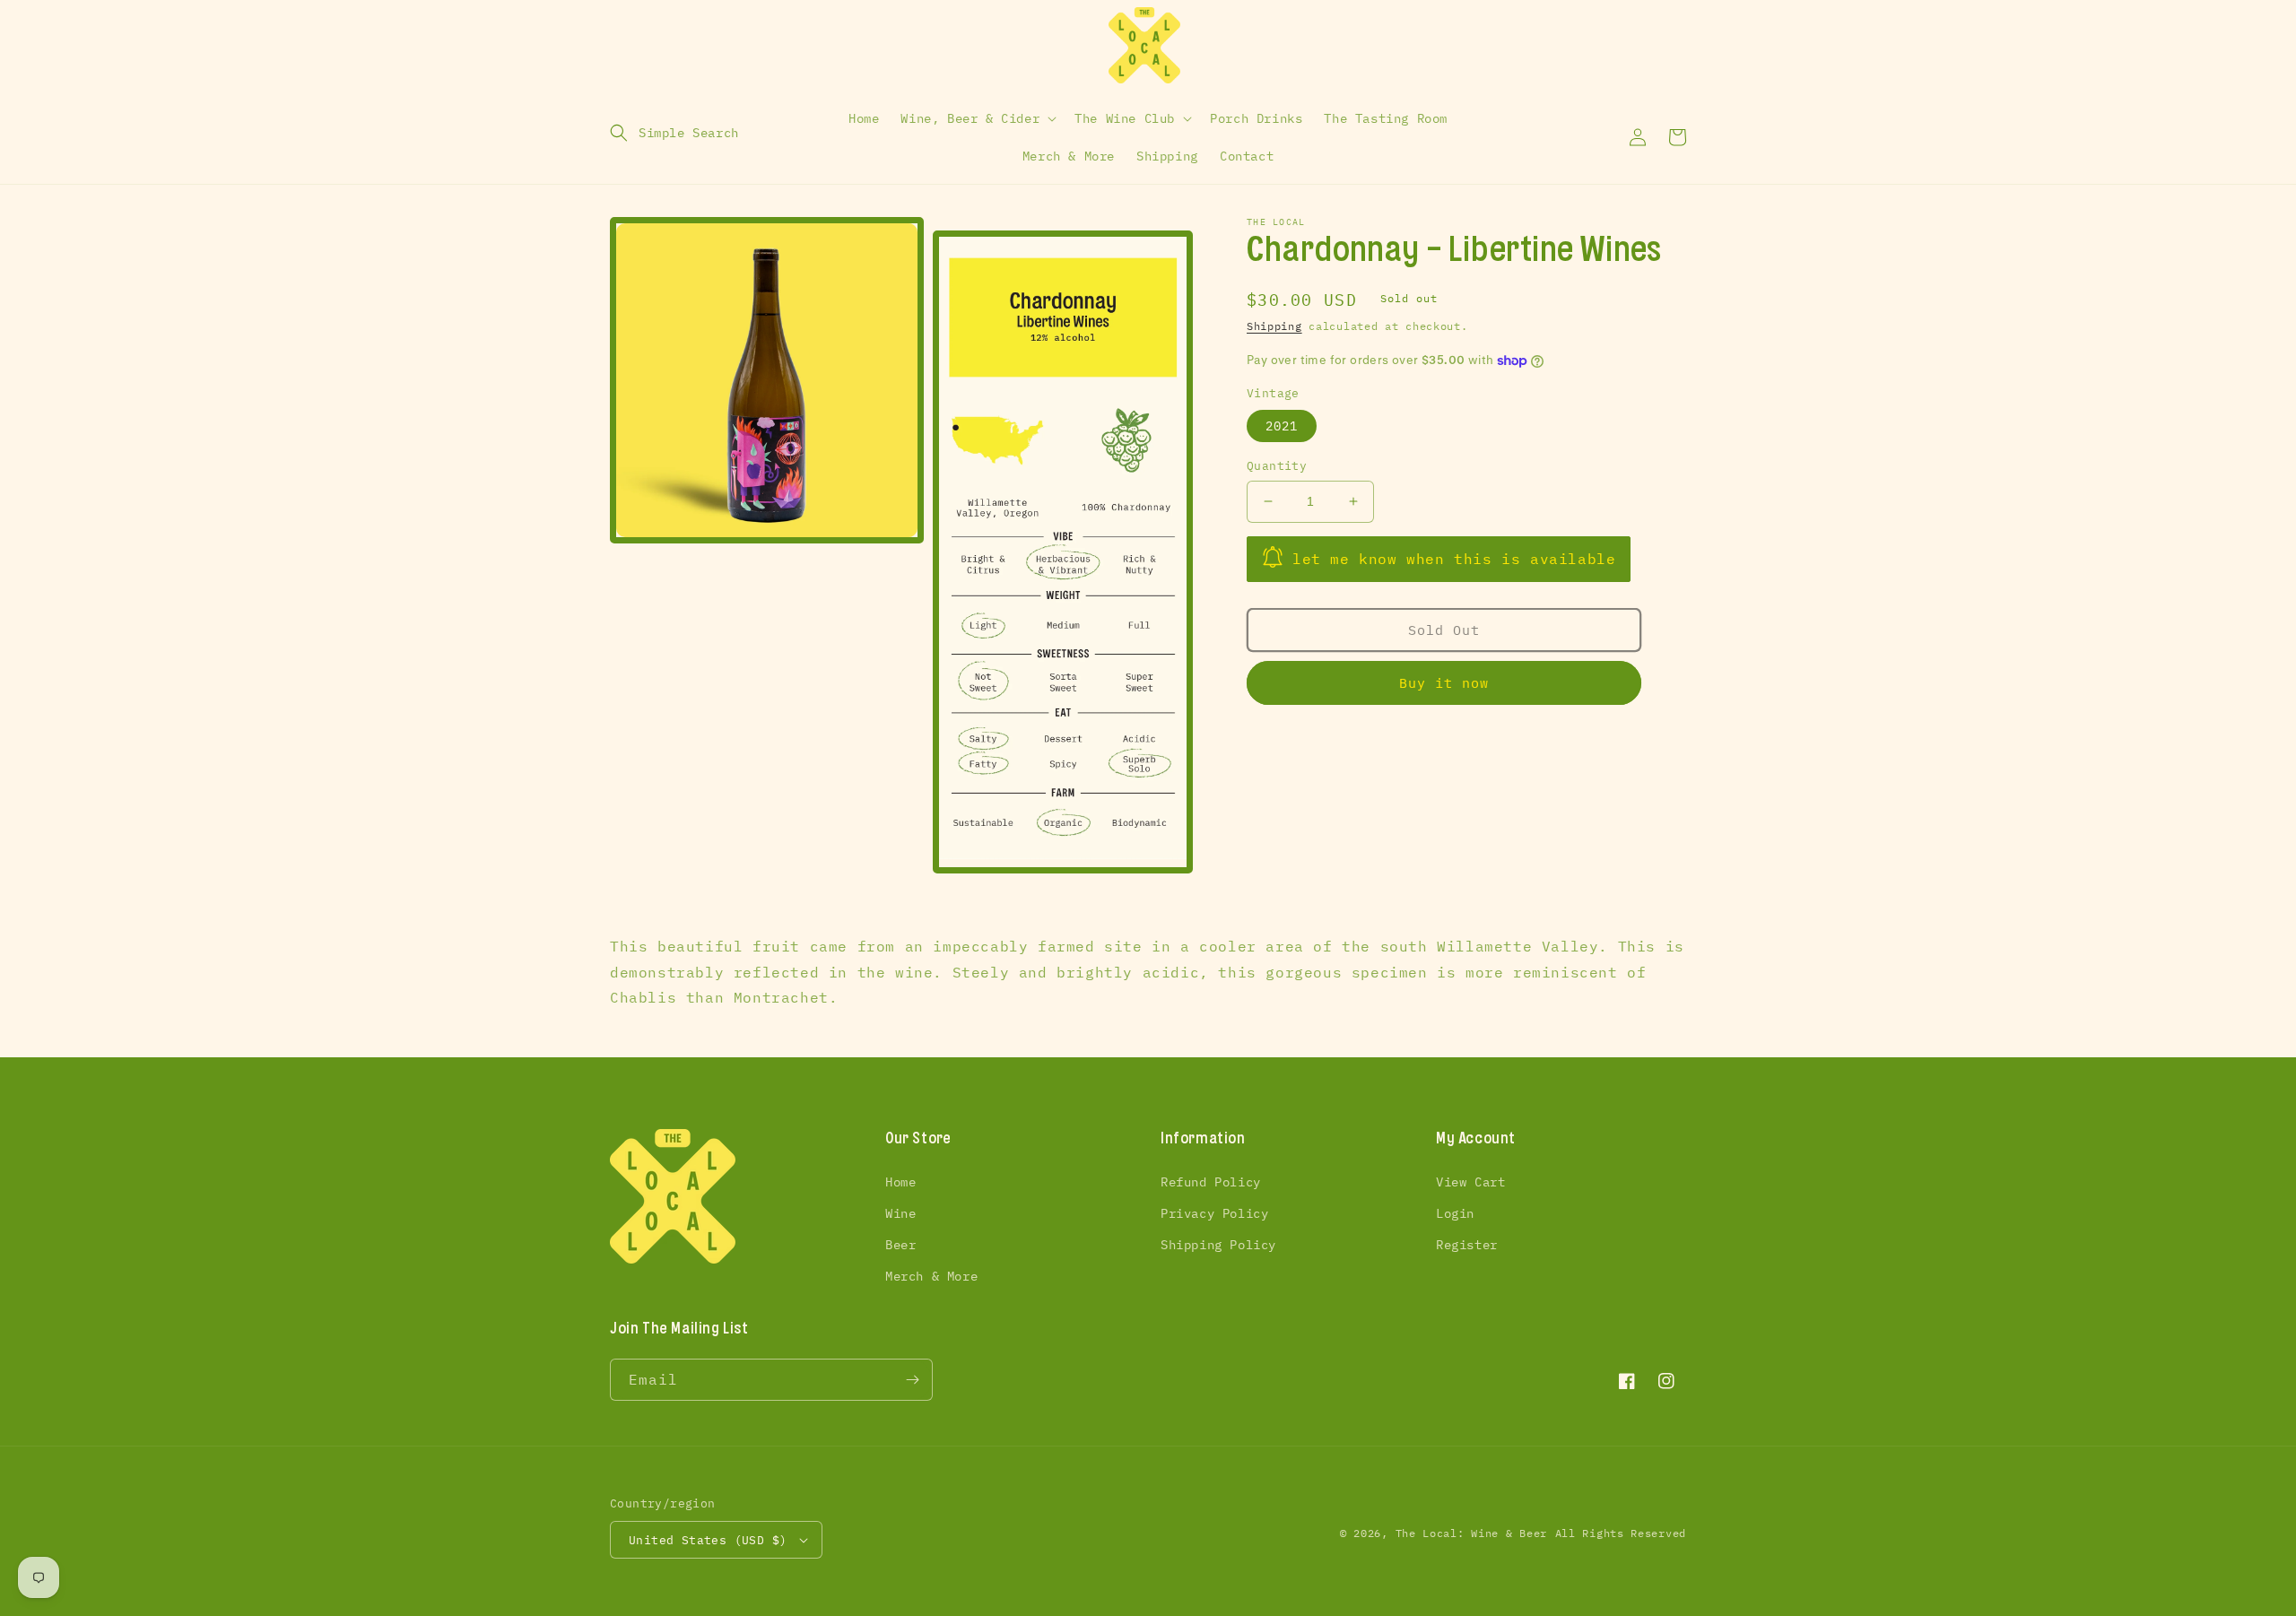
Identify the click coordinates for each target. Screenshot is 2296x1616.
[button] (674, 133)
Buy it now (1444, 683)
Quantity (1277, 466)
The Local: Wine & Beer (1471, 1533)
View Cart (1470, 1182)
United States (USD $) (708, 1540)
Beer (900, 1245)
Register (1467, 1245)
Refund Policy (1211, 1182)
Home (900, 1182)
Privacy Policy (1214, 1213)
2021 (1282, 426)
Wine (900, 1213)
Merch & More (931, 1276)
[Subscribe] (912, 1380)
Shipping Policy (1218, 1245)
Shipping (1274, 326)
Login (1455, 1213)
